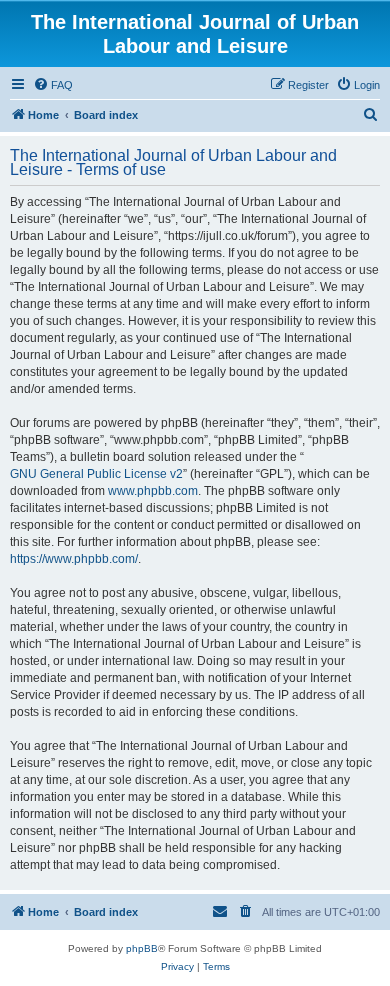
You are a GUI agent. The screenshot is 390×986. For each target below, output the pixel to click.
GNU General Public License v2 (96, 474)
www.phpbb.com (153, 491)
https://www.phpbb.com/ (74, 559)
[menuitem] (53, 85)
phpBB (142, 948)
